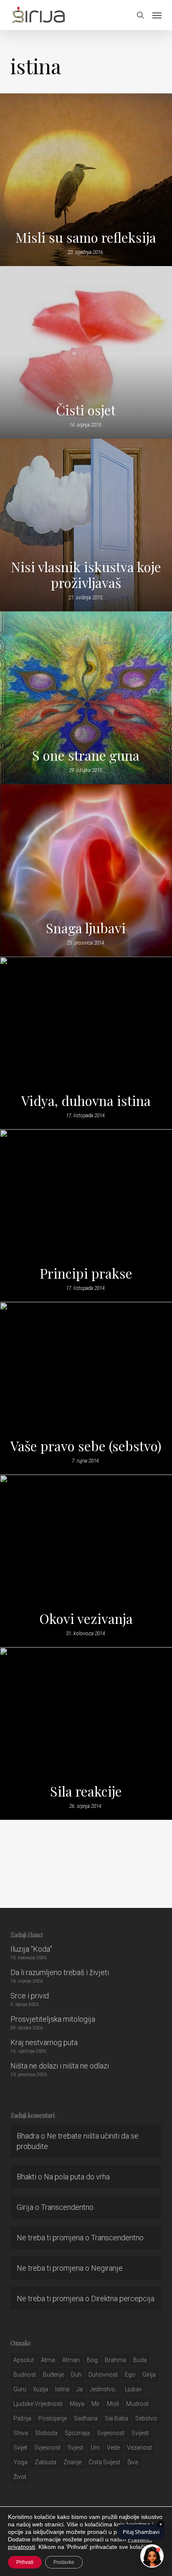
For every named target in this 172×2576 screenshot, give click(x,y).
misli (113, 2404)
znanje (72, 2462)
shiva (21, 2433)
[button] (157, 15)
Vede (113, 2448)
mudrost (137, 2404)
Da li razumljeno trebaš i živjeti (60, 1972)
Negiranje (107, 2268)
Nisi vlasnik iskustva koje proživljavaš (86, 575)
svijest (140, 2433)
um (95, 2448)
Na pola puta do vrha (77, 2177)
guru (20, 2389)
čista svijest (104, 2462)
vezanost (139, 2448)
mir (96, 2404)
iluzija (41, 2389)
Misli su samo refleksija (86, 237)
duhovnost (103, 2375)
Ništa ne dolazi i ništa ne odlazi (60, 2066)
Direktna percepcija (123, 2298)
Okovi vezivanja (86, 1618)
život (20, 2477)
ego (130, 2375)
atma (48, 2360)
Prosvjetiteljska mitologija (53, 2019)
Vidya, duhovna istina (86, 1101)
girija (149, 2375)
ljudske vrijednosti (38, 2404)
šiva (133, 2462)
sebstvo (146, 2418)
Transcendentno (67, 2207)
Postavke (64, 2562)
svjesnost (47, 2448)
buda (140, 2360)
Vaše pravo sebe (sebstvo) (86, 1446)
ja (80, 2389)
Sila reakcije (86, 1791)
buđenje (53, 2375)
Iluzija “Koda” (31, 1949)
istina (62, 2389)
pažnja (22, 2418)
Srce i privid (30, 1996)
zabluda (46, 2462)
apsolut (24, 2360)
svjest (76, 2448)
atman (71, 2360)
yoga (20, 2462)
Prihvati (25, 2562)
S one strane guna (86, 755)
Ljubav (133, 2389)
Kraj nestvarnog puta (44, 2042)
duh (76, 2375)
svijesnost (111, 2433)
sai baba (116, 2418)
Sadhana (86, 2418)
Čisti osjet (86, 410)
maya (77, 2404)
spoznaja (77, 2433)
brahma (115, 2360)
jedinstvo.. (104, 2389)
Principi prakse (86, 1273)
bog (92, 2360)
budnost (25, 2375)
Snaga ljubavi (86, 928)
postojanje (53, 2418)
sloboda (46, 2433)
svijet (20, 2448)
